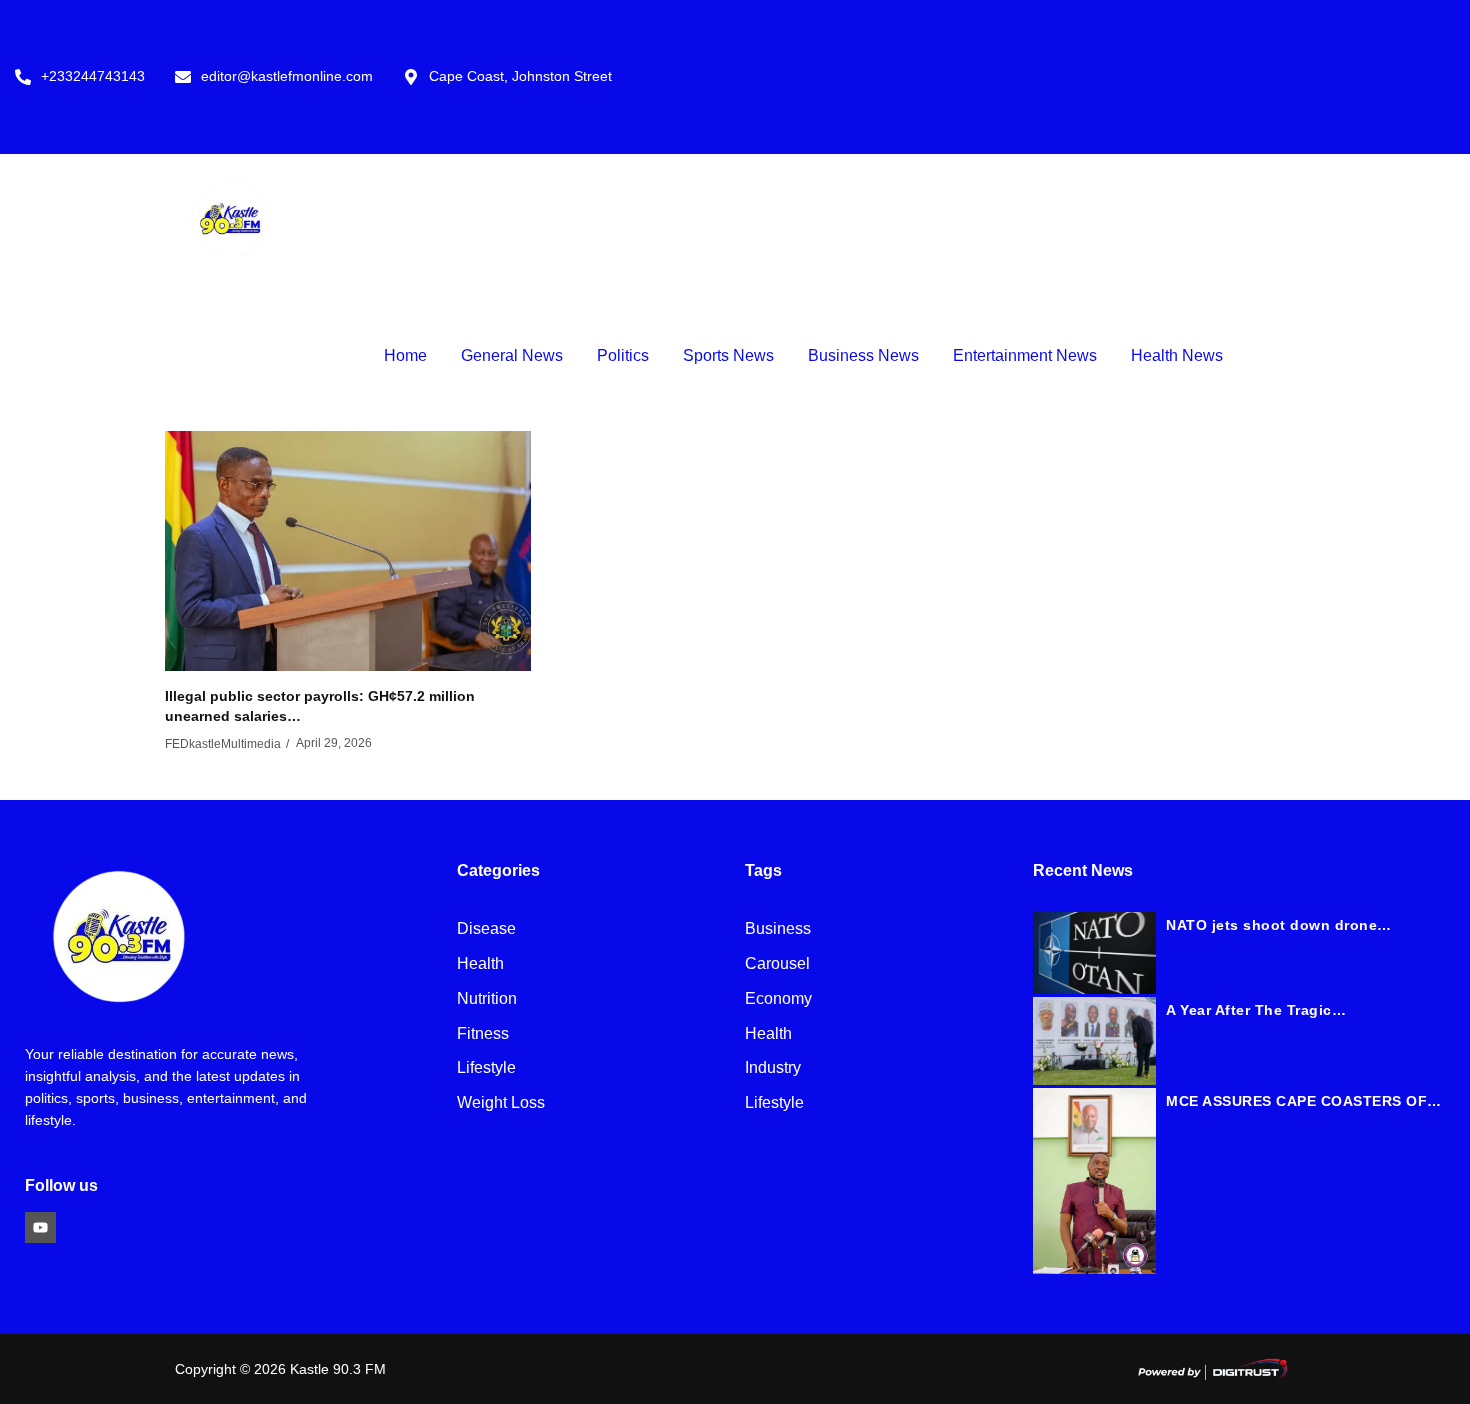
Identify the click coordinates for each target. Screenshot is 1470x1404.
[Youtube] (40, 1227)
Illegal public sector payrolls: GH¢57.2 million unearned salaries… (320, 706)
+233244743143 (93, 76)
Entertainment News (1025, 355)
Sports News (728, 355)
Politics (623, 355)
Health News (1177, 355)
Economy (778, 999)
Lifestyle (486, 1068)
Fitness (483, 1034)
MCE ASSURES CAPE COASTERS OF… (1304, 1101)
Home (405, 355)
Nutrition (487, 999)
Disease (486, 929)
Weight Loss (501, 1103)
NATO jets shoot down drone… (1279, 925)
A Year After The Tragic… (1256, 1010)
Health (480, 964)
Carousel (777, 964)
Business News (863, 355)
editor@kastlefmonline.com (287, 76)
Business (778, 929)
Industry (773, 1068)
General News (512, 355)
